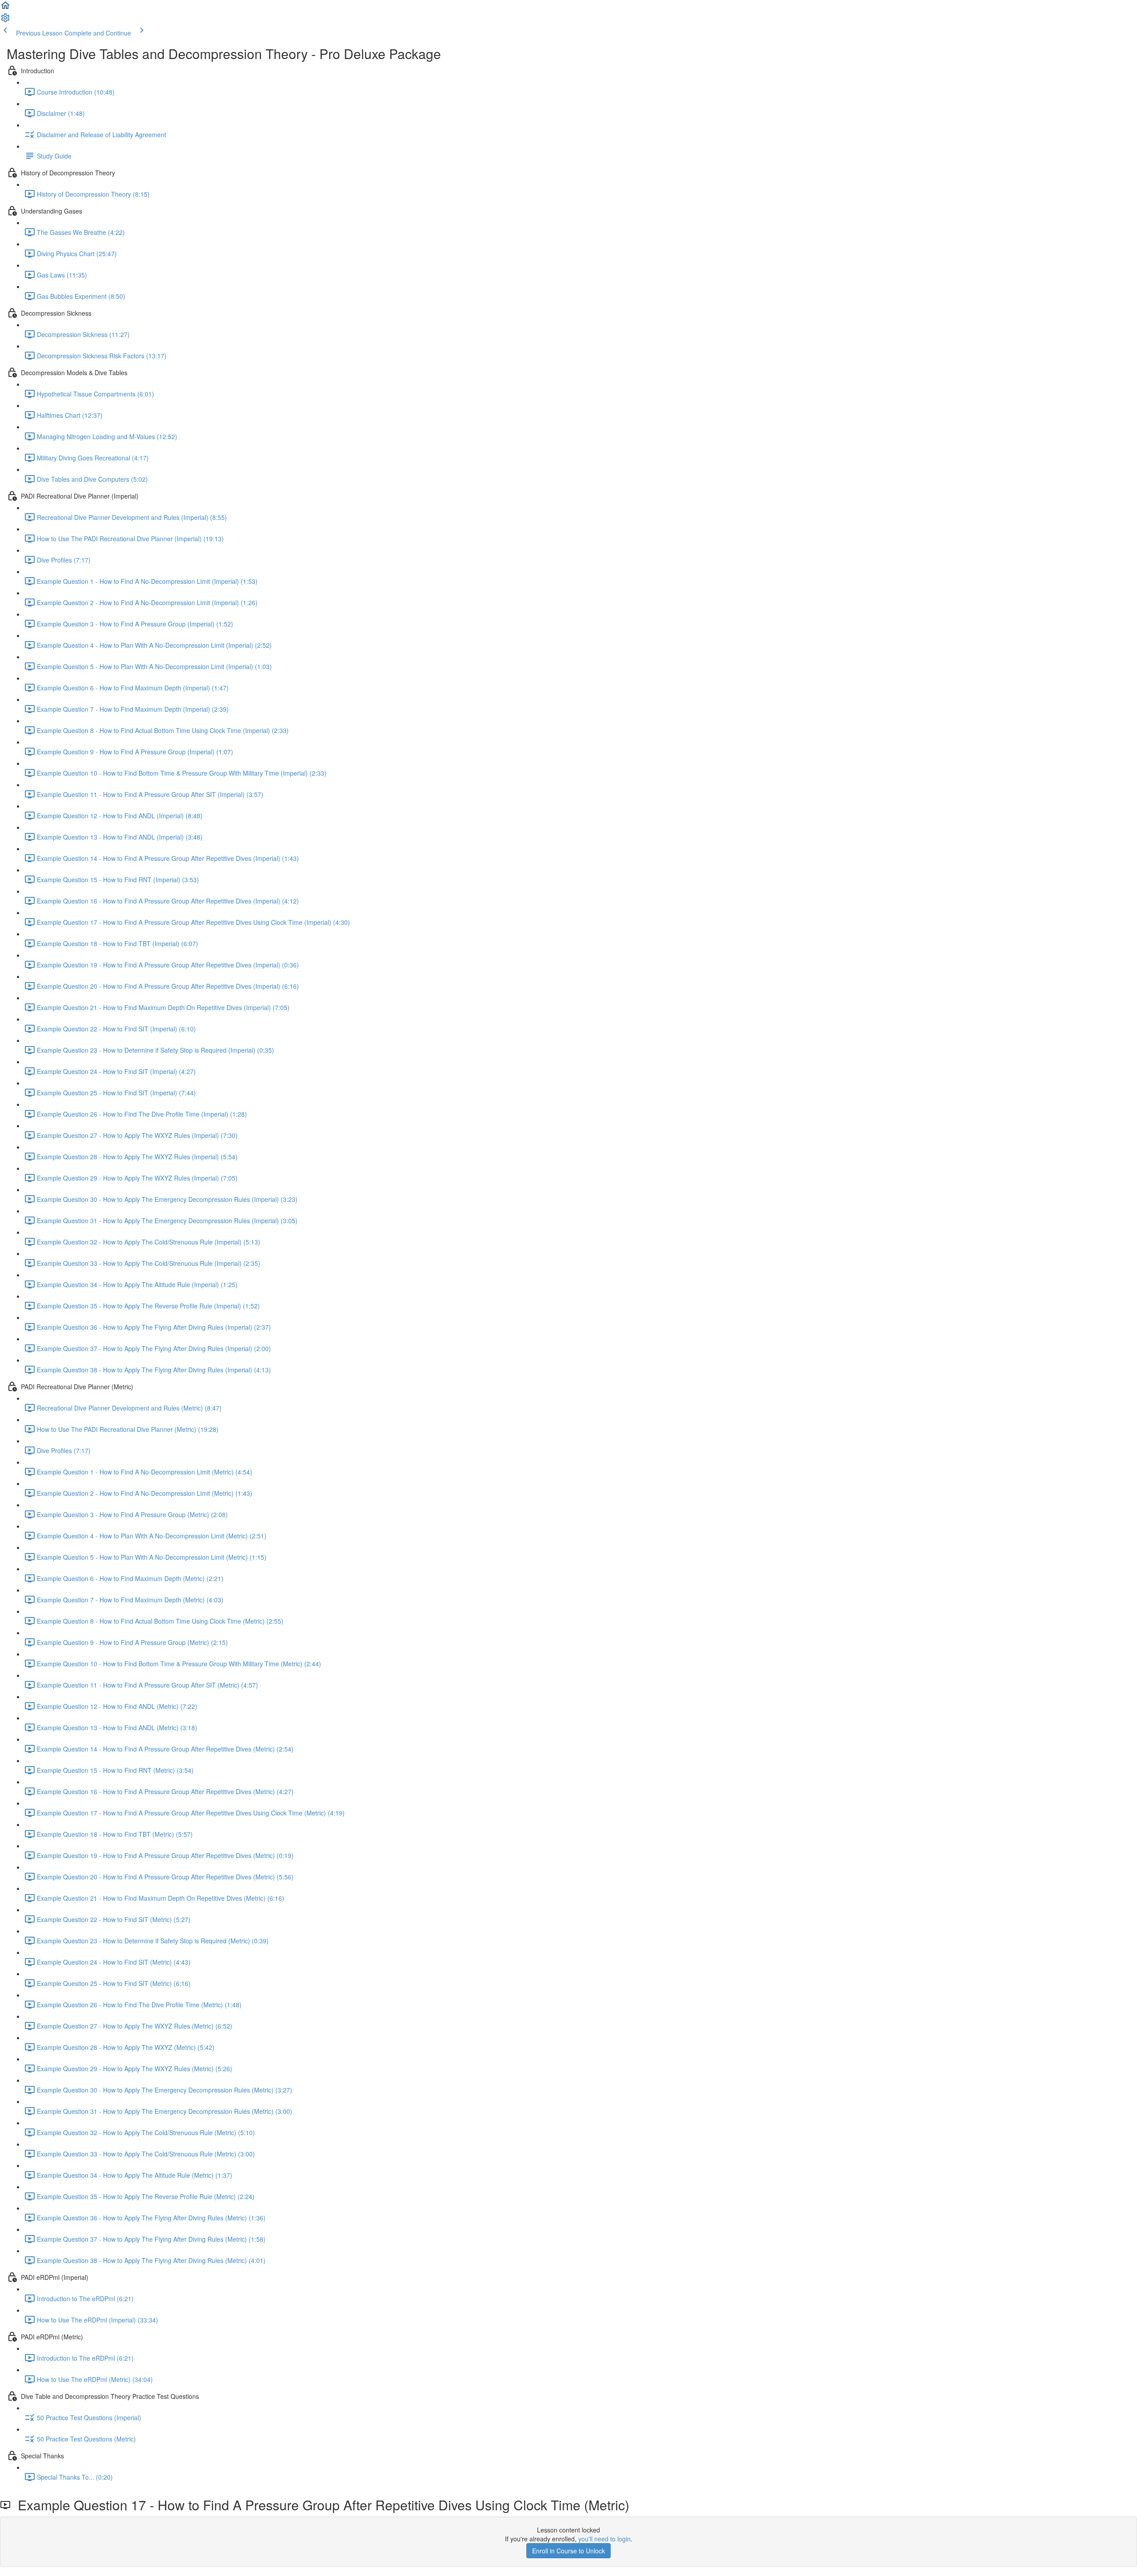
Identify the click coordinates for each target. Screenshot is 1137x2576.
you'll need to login (604, 2539)
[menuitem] (5, 20)
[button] (5, 8)
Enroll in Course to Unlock (568, 2551)
